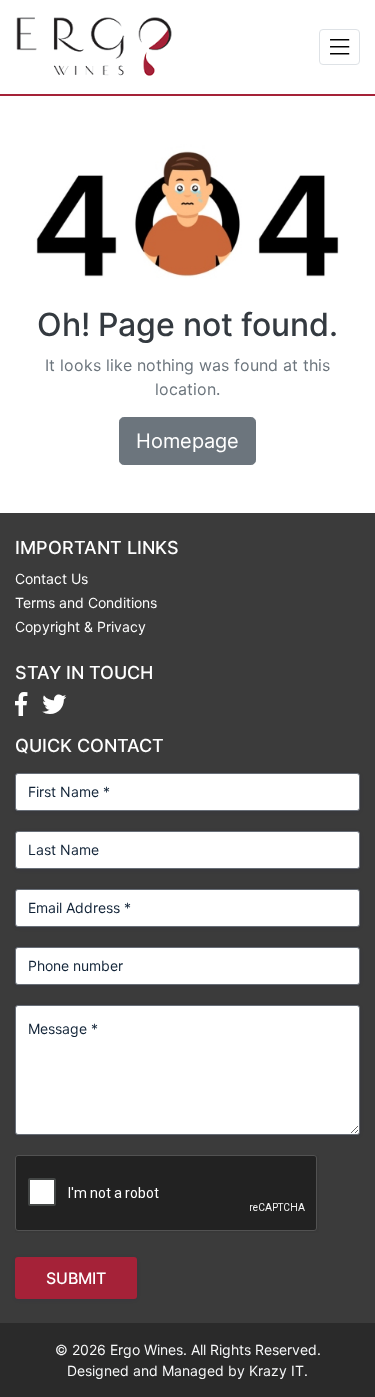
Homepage (187, 441)
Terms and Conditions (86, 602)
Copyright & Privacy (80, 626)
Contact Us (51, 578)
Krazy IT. (278, 1370)
